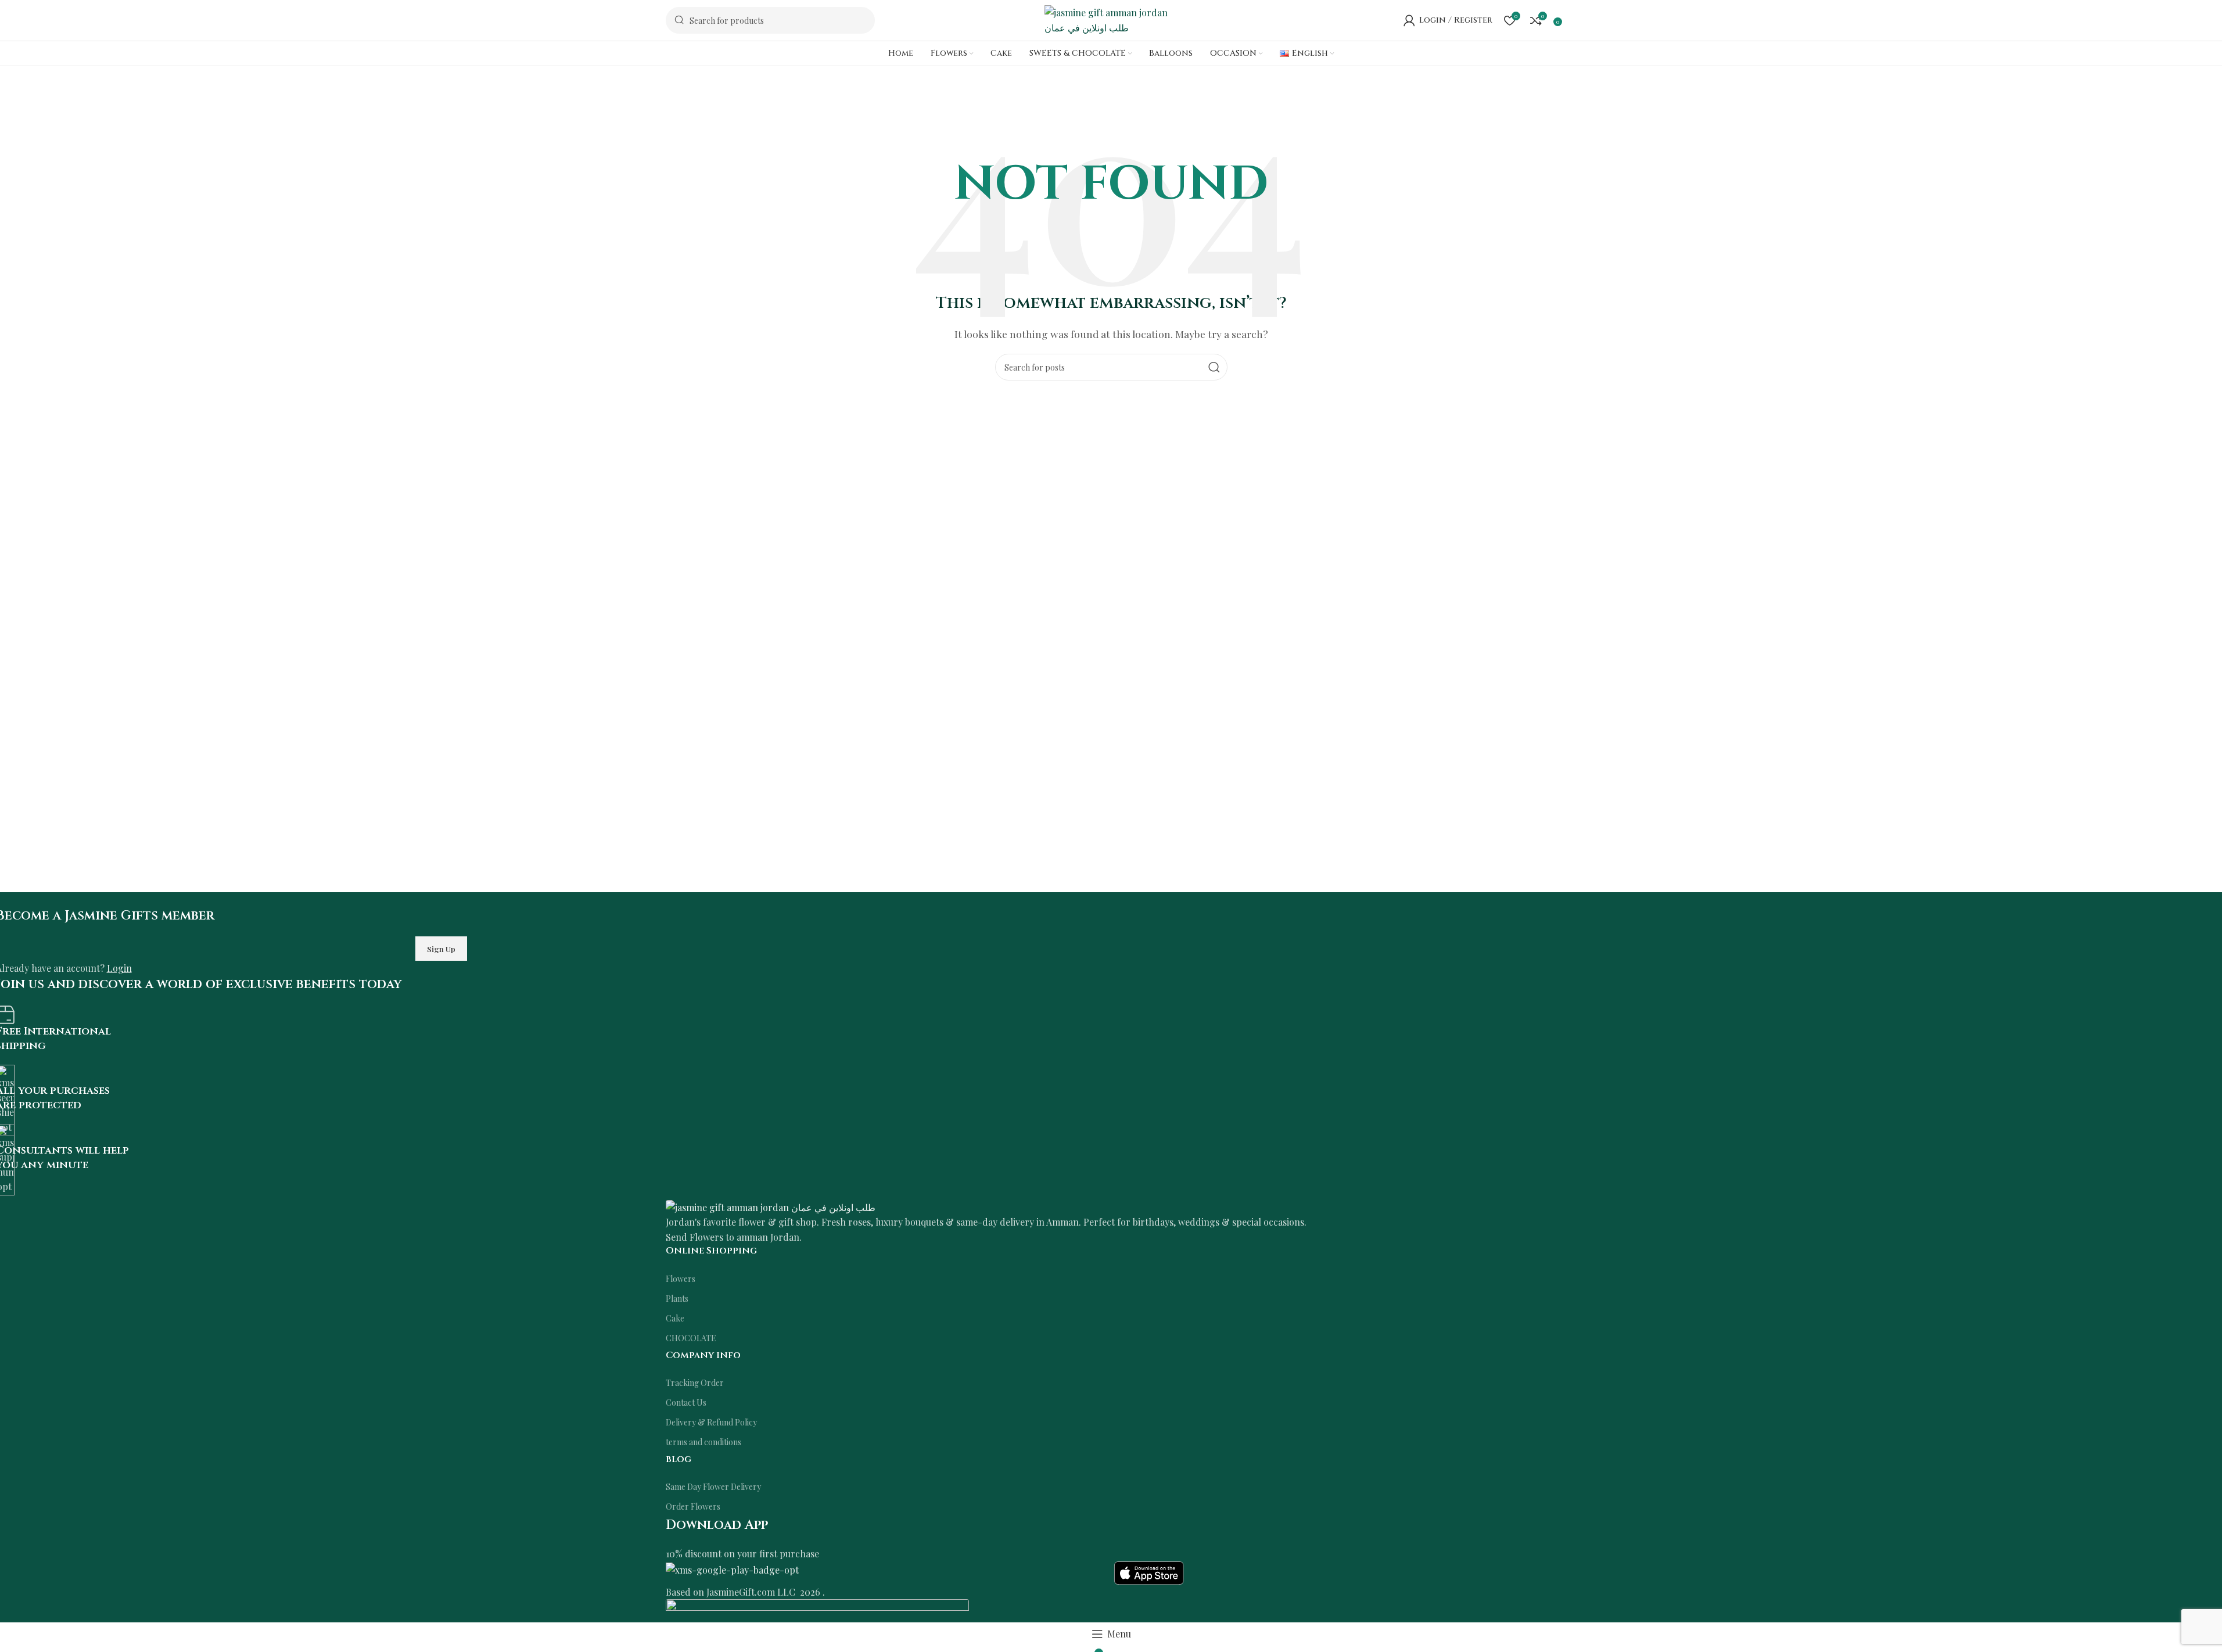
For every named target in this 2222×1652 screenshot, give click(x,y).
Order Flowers (693, 1506)
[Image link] (771, 1206)
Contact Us (686, 1403)
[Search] (1214, 367)
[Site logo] (1111, 19)
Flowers (681, 1279)
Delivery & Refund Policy (711, 1422)
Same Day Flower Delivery (713, 1487)
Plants (677, 1299)
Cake (675, 1318)
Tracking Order (695, 1383)
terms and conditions (703, 1442)
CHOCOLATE (691, 1338)
